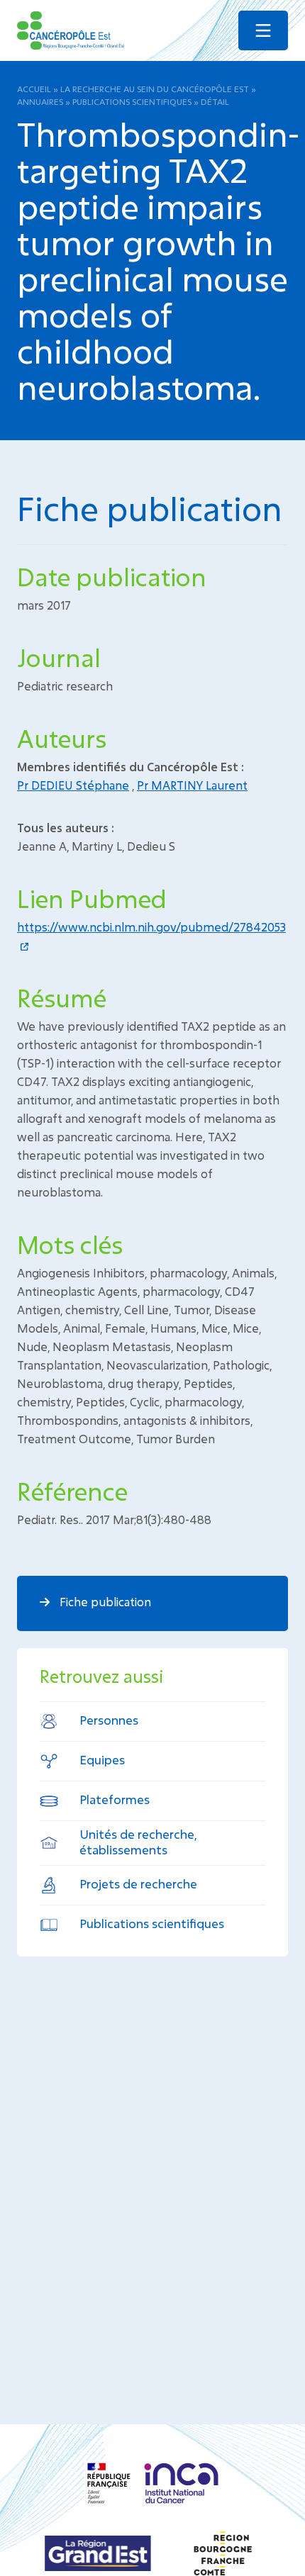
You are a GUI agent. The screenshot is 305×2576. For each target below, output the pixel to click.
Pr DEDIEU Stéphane (73, 785)
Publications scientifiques (132, 101)
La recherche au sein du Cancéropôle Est (155, 89)
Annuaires (40, 101)
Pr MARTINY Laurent (192, 785)
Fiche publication (104, 1602)
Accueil (34, 89)
